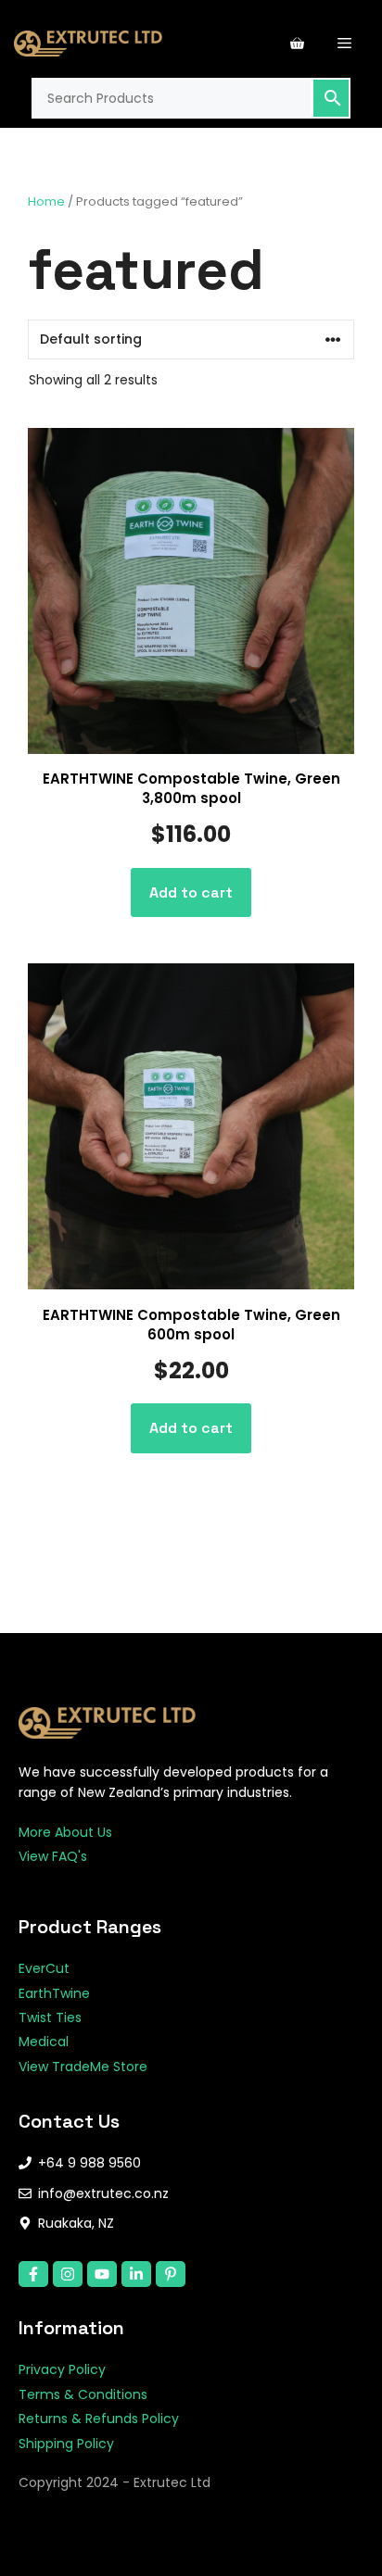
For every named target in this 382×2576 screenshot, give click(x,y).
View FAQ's (53, 1856)
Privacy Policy (62, 2369)
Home (46, 201)
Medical (44, 2042)
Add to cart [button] (191, 892)
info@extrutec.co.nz (103, 2193)
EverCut (44, 1968)
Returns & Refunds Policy (99, 2419)
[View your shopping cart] (297, 44)
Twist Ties (50, 2017)
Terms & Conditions (83, 2394)
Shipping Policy (66, 2444)
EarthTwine (54, 1993)
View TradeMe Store (83, 2067)
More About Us (65, 1832)
